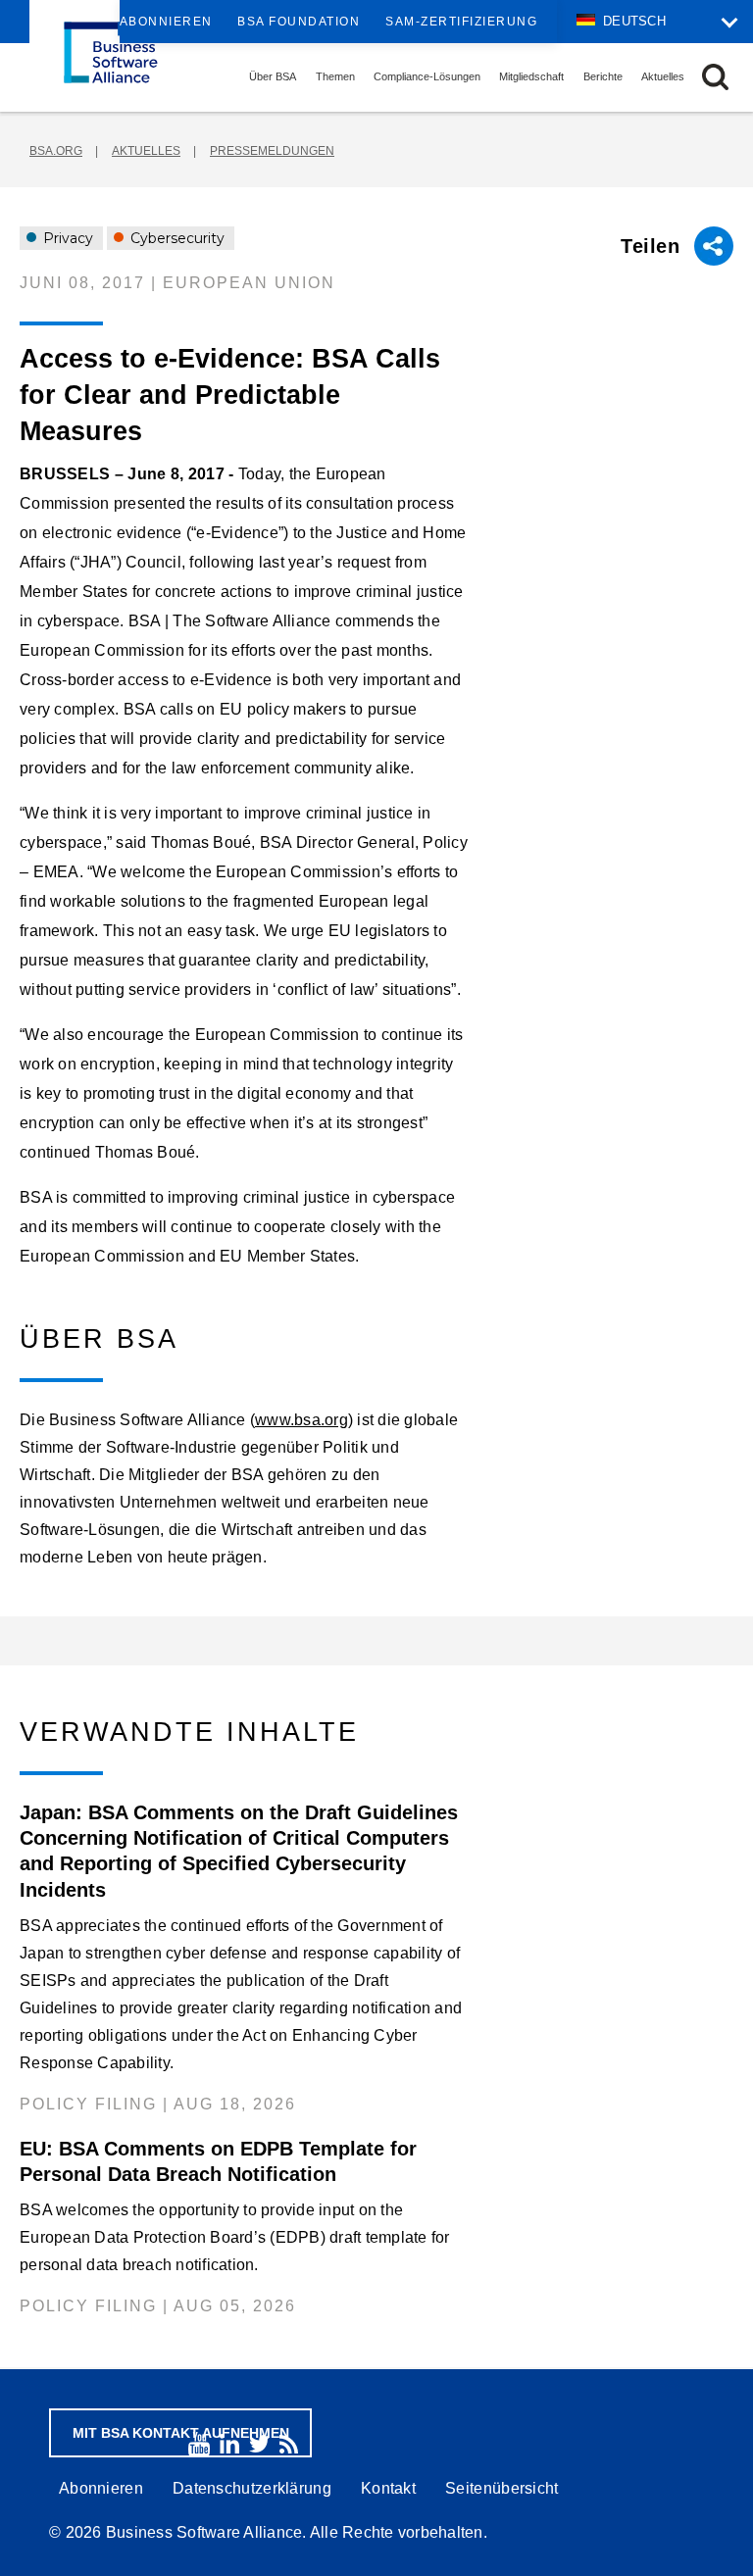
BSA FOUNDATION (299, 22)
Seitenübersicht (502, 2488)
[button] (715, 77)
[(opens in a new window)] (199, 2444)
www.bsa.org (301, 1420)
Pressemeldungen (272, 151)
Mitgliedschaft (531, 76)
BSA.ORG (56, 151)
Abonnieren (166, 22)
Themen (335, 76)
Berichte (603, 76)
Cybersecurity (176, 238)
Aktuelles (663, 76)
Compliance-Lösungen (427, 76)
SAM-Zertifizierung (461, 22)
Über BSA (273, 76)
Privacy (66, 238)
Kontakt (388, 2488)
